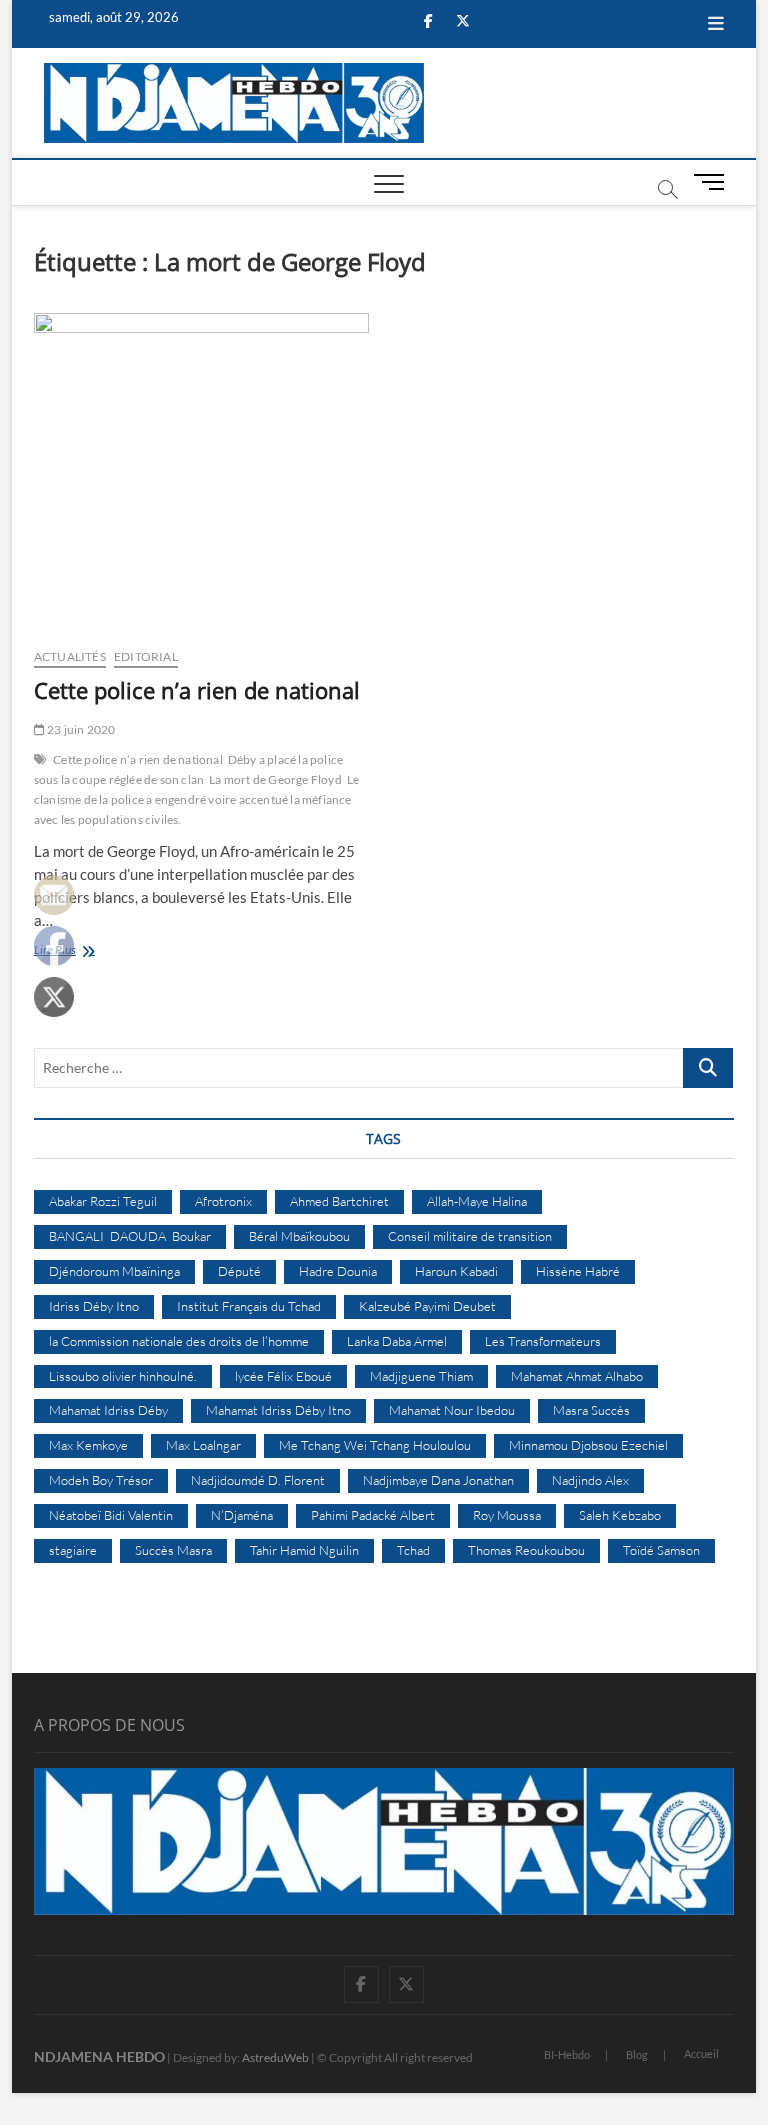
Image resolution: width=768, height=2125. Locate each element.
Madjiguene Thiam (421, 1376)
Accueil (701, 2053)
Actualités (70, 656)
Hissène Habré (578, 1271)
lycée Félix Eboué (283, 1376)
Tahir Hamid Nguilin (304, 1550)
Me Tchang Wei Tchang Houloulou (375, 1445)
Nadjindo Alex (590, 1480)
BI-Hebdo (567, 2054)
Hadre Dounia (338, 1271)
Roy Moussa (507, 1515)
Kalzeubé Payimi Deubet (427, 1306)
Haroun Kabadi (456, 1271)
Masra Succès (591, 1410)
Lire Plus (74, 951)
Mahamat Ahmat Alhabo (577, 1376)
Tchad (413, 1550)
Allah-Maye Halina (477, 1201)
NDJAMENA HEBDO (99, 2056)
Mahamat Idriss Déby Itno (278, 1410)
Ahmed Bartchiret (339, 1201)
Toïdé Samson (661, 1550)
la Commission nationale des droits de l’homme (179, 1341)
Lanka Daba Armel (397, 1341)
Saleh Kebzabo (620, 1515)
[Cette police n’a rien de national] (201, 472)
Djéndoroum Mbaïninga (114, 1271)
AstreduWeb (275, 2057)
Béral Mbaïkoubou (299, 1236)
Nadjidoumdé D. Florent (258, 1480)
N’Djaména (242, 1515)
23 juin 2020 (80, 729)
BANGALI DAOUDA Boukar (130, 1236)
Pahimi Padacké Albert (373, 1515)
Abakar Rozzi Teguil (103, 1201)
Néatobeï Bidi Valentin (111, 1515)
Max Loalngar (203, 1445)
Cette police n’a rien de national (197, 690)
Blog (637, 2054)
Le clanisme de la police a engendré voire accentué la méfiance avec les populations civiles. (196, 799)
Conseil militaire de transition (470, 1236)
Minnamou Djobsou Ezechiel (588, 1445)
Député (239, 1271)
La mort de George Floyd (275, 779)
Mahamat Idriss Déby (108, 1410)
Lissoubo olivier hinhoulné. (123, 1376)
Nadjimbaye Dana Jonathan (438, 1480)
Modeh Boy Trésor (101, 1480)
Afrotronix (223, 1201)
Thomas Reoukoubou (526, 1550)
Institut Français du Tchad (249, 1306)
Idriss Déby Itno (94, 1306)
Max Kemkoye (88, 1445)
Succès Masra (173, 1550)
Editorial (146, 656)
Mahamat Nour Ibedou (452, 1410)
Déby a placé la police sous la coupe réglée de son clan (188, 769)
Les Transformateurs (543, 1341)
